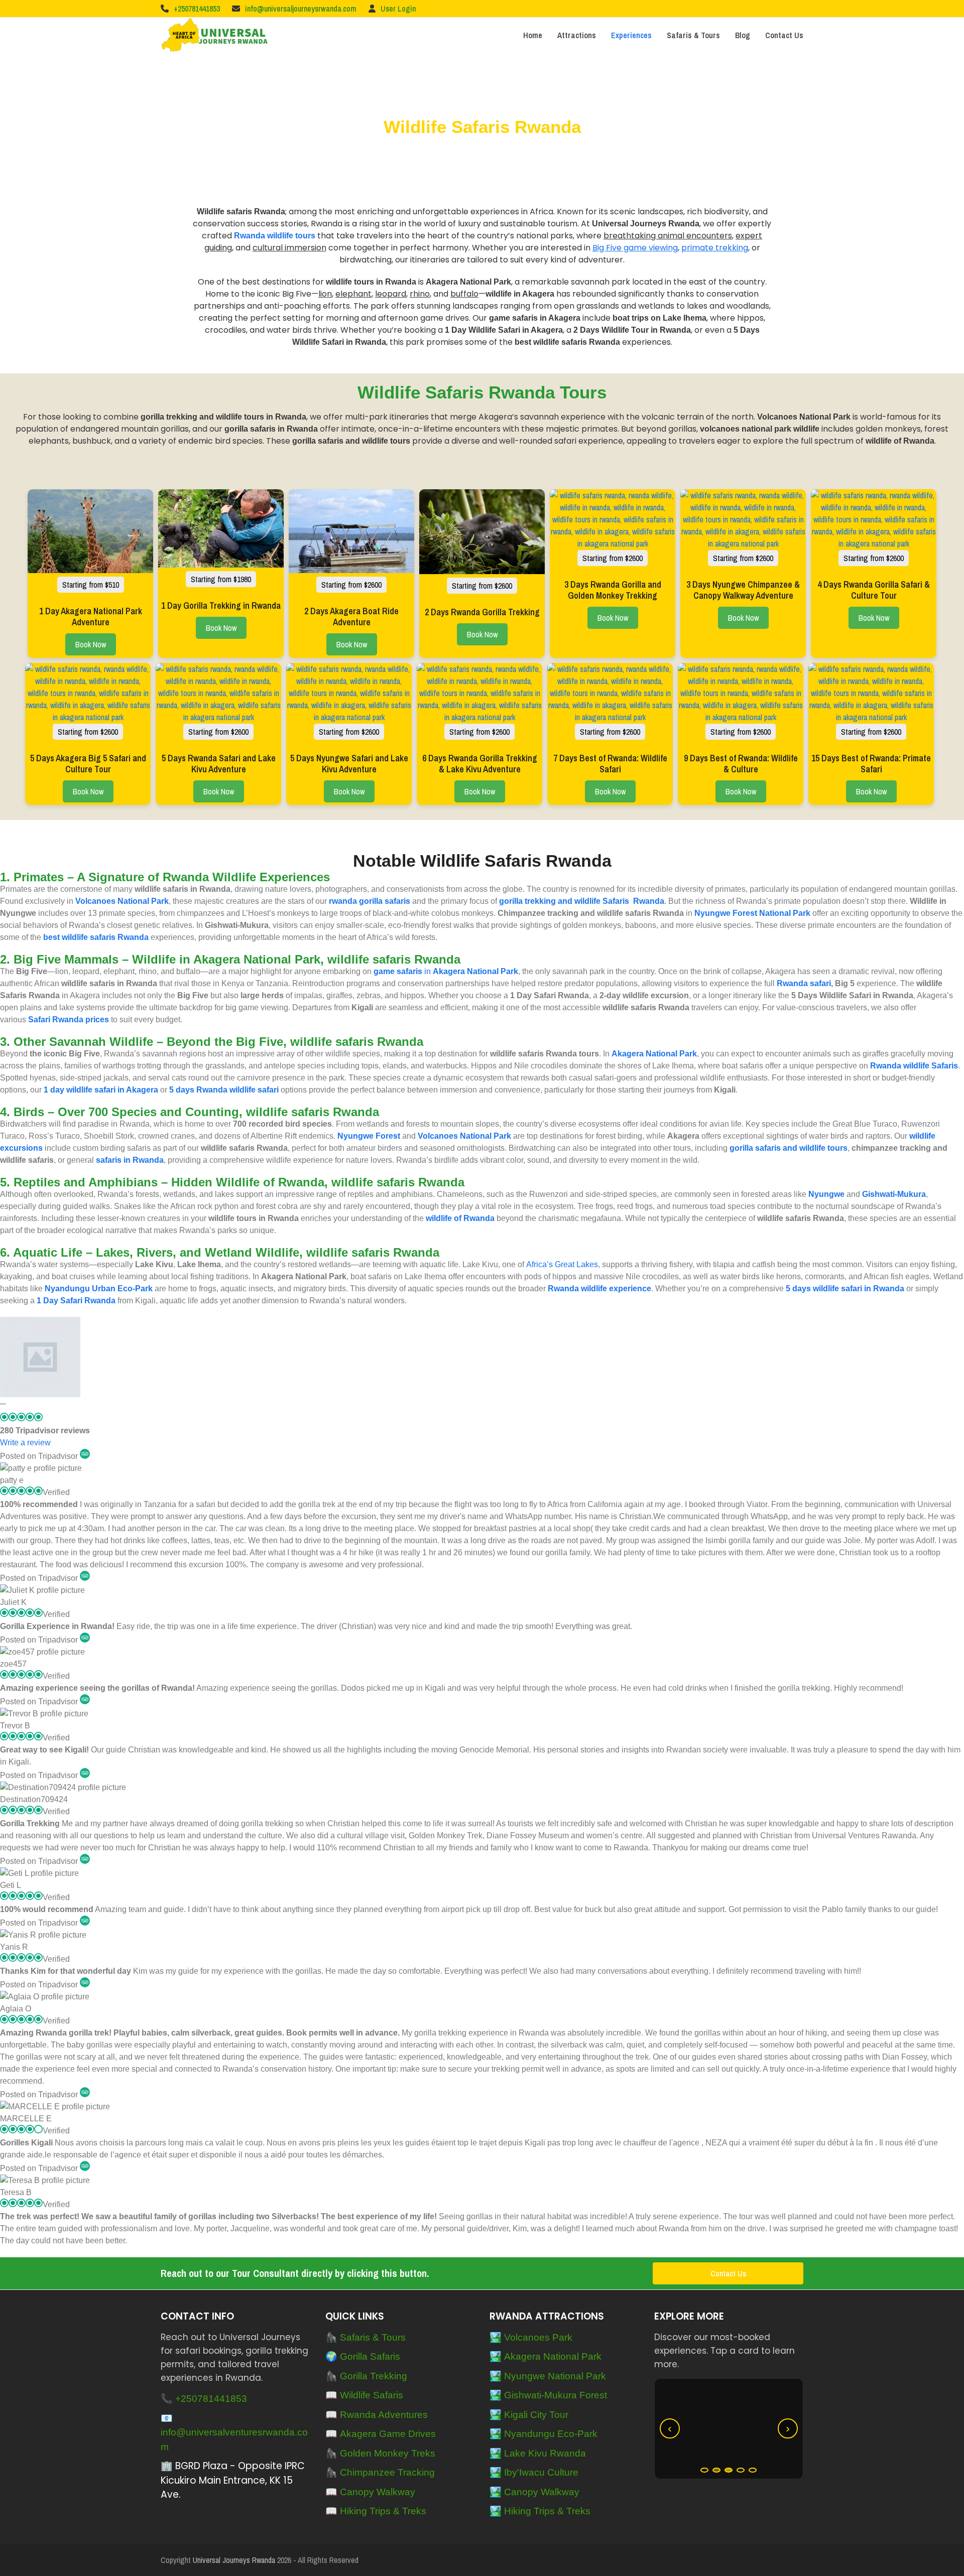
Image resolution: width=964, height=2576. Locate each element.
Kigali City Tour (536, 2415)
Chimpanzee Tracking (387, 2472)
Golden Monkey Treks (388, 2453)
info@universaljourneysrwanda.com (301, 9)
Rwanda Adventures (384, 2415)
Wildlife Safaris (372, 2395)
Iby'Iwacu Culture (541, 2472)
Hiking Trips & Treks (383, 2511)
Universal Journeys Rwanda (234, 2560)
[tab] (704, 2470)
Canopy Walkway (378, 2492)
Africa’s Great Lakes (562, 1264)
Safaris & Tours (373, 2337)
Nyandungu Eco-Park (551, 2434)
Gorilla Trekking (374, 2376)
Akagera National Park (553, 2356)
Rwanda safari (804, 983)
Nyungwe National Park (555, 2376)
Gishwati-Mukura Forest (556, 2395)
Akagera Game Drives (388, 2434)
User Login (398, 9)
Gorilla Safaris (370, 2356)
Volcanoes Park (538, 2337)
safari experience (589, 441)
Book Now (91, 644)
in (446, 971)
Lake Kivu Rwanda (545, 2453)
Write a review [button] (25, 1443)
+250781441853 (197, 9)
